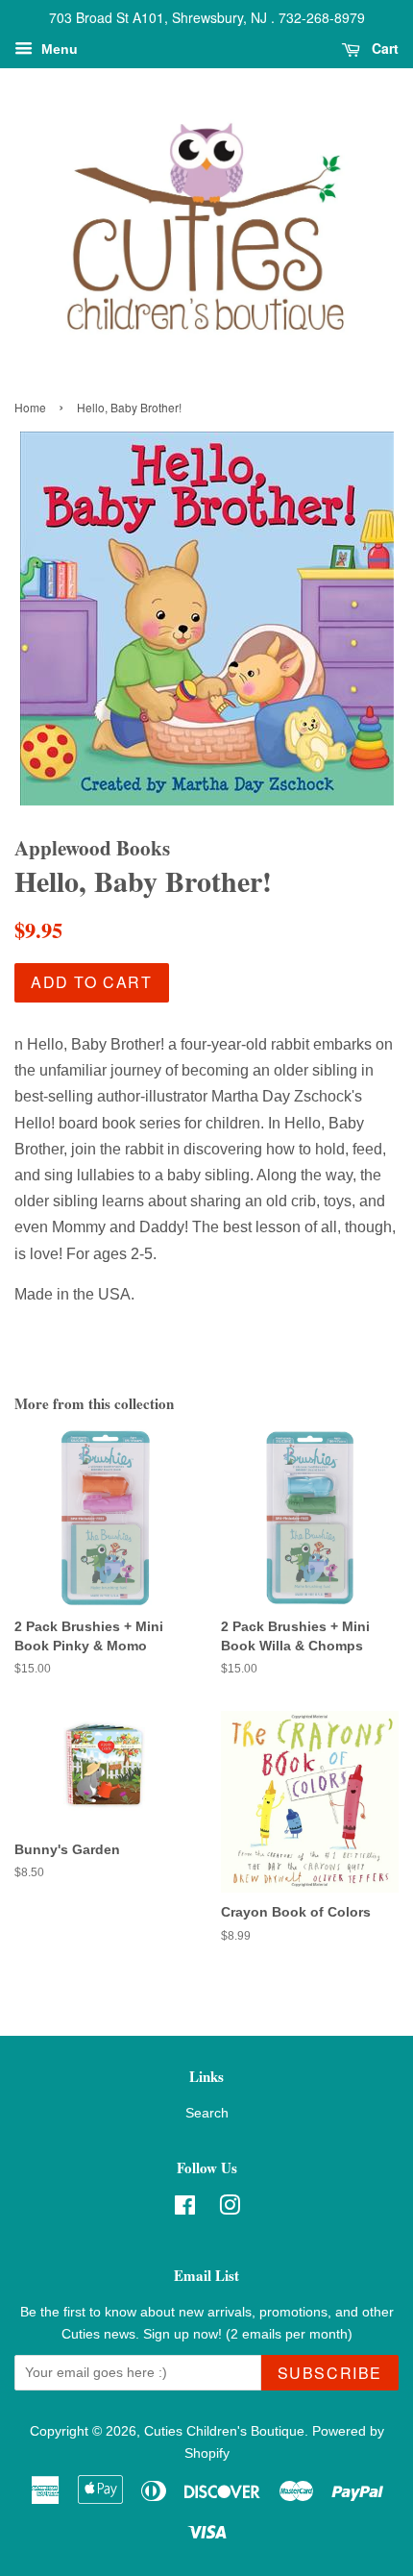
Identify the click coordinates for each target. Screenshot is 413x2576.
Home (30, 407)
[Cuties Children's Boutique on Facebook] (185, 2209)
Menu (58, 49)
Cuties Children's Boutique (224, 2431)
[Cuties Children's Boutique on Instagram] (230, 2209)
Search (207, 2113)
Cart (383, 48)
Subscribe (330, 2373)
